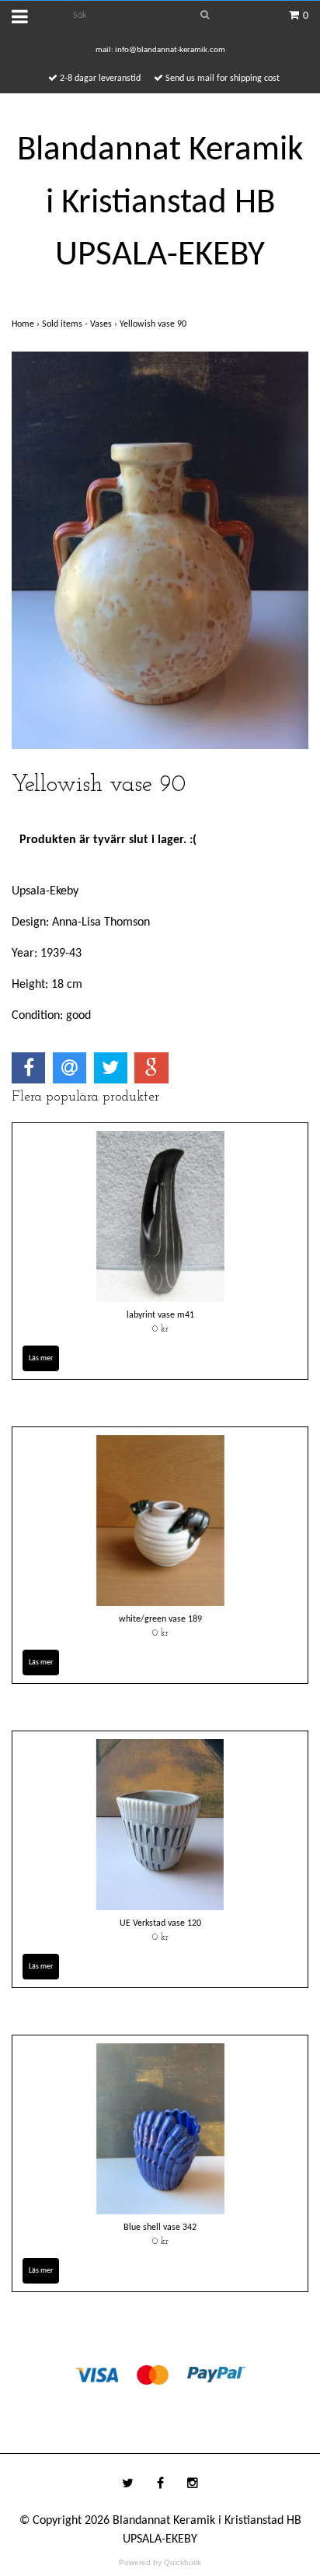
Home (27, 324)
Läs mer (41, 1358)
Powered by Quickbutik (160, 2562)
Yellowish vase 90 (154, 324)
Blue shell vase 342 (160, 2228)
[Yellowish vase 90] (160, 551)
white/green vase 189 (160, 1619)
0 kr (160, 1329)
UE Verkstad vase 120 (160, 1923)
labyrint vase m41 (160, 1315)
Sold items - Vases (81, 324)
